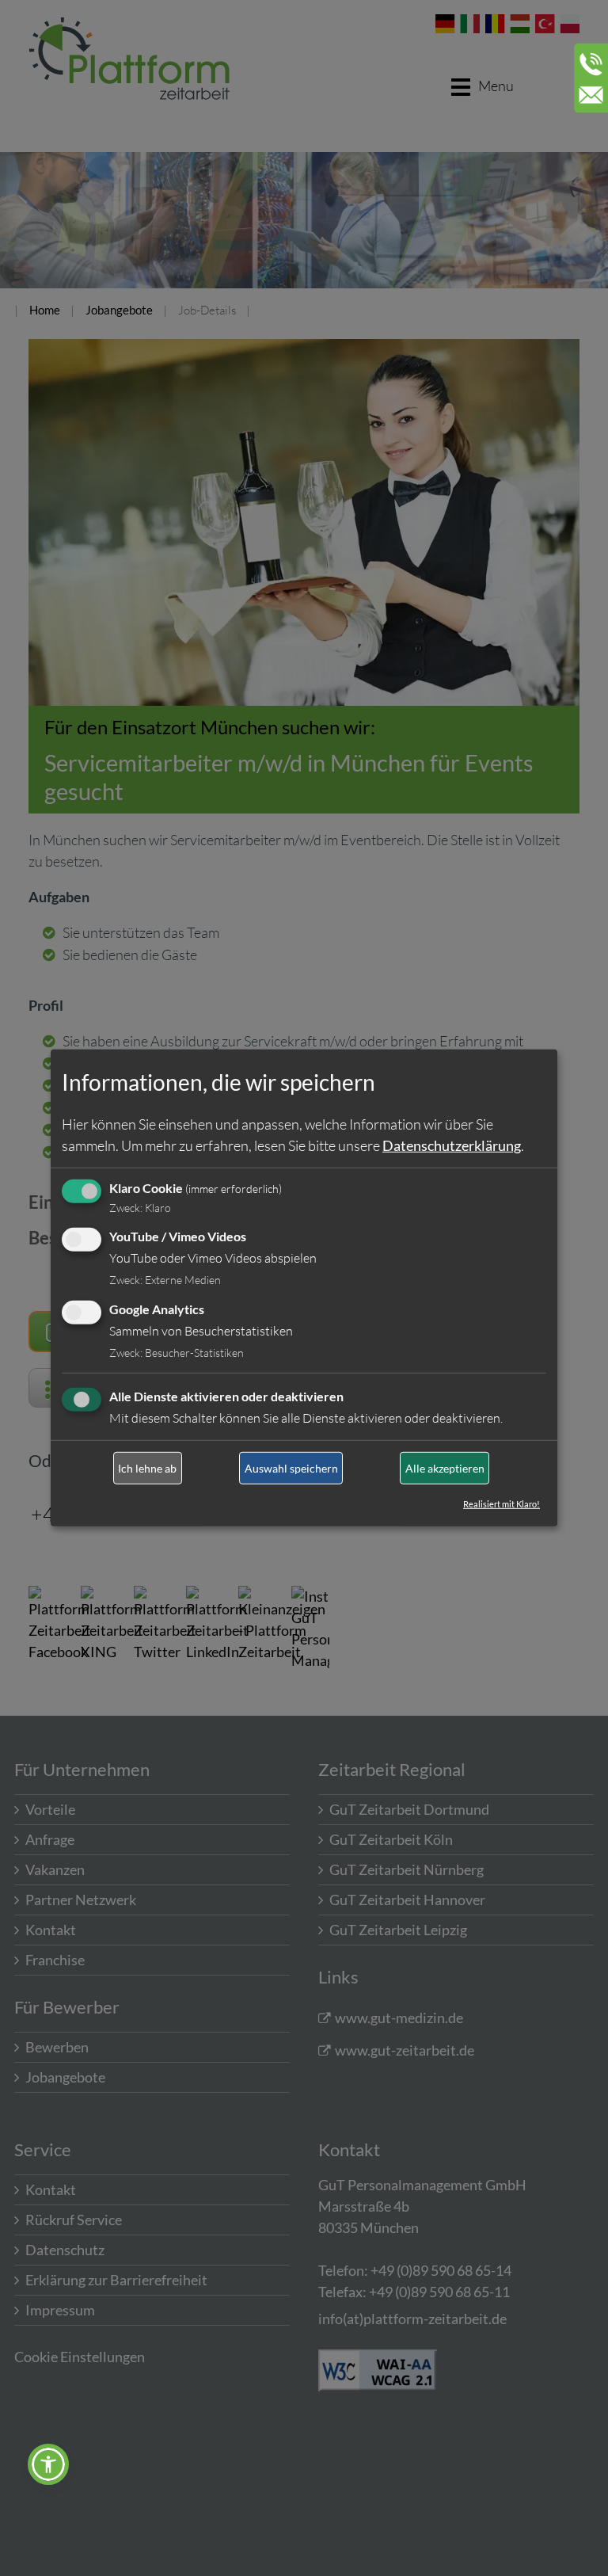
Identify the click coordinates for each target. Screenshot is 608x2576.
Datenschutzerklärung (452, 1145)
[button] (48, 2464)
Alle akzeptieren (445, 1468)
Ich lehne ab (147, 1468)
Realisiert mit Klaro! (502, 1504)
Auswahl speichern (291, 1468)
